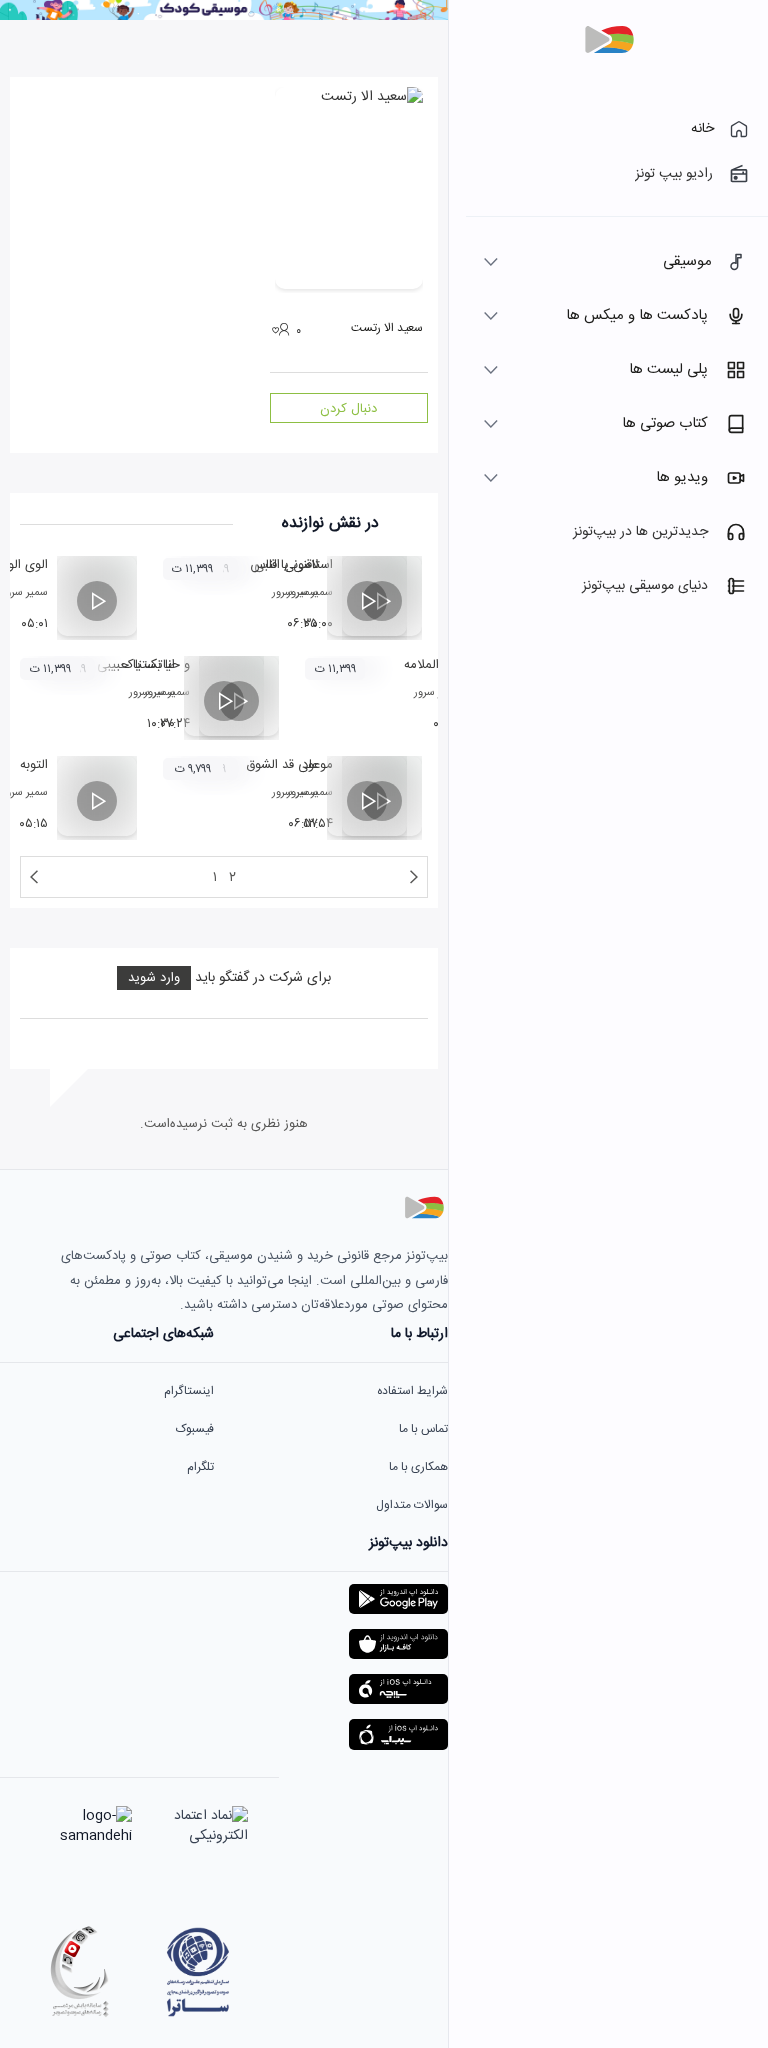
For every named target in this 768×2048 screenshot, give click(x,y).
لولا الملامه (432, 665)
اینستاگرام (189, 1391)
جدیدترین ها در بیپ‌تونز (640, 532)
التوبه (34, 765)
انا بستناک (148, 665)
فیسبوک (195, 1429)
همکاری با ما (418, 1467)
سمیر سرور (295, 593)
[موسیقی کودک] (224, 17)
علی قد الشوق (282, 765)
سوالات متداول (412, 1505)
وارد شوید (154, 978)
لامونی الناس (284, 565)
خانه (702, 129)
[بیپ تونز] (609, 40)
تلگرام (200, 1467)
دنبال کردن (348, 409)
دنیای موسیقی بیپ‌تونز (645, 586)
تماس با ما (423, 1429)
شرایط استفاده (412, 1391)
